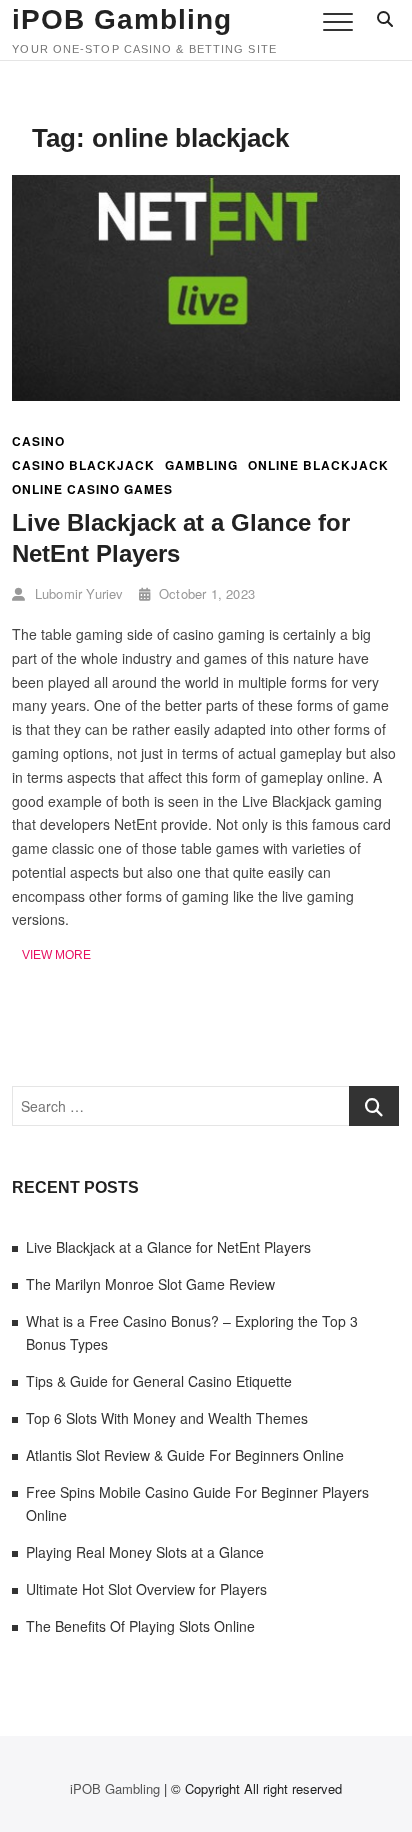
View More (56, 956)
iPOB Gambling (122, 19)
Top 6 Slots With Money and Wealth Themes (167, 1418)
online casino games (92, 489)
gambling (201, 465)
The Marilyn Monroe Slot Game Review (150, 1284)
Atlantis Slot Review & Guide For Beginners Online (185, 1455)
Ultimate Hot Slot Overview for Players (146, 1589)
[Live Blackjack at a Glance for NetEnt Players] (205, 186)
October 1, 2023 (205, 593)
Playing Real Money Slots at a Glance (145, 1552)
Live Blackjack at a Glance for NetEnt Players (168, 1247)
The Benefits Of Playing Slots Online (140, 1626)
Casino (38, 441)
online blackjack (318, 465)
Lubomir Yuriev (77, 593)
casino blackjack (83, 465)
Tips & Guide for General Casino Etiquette (159, 1381)
